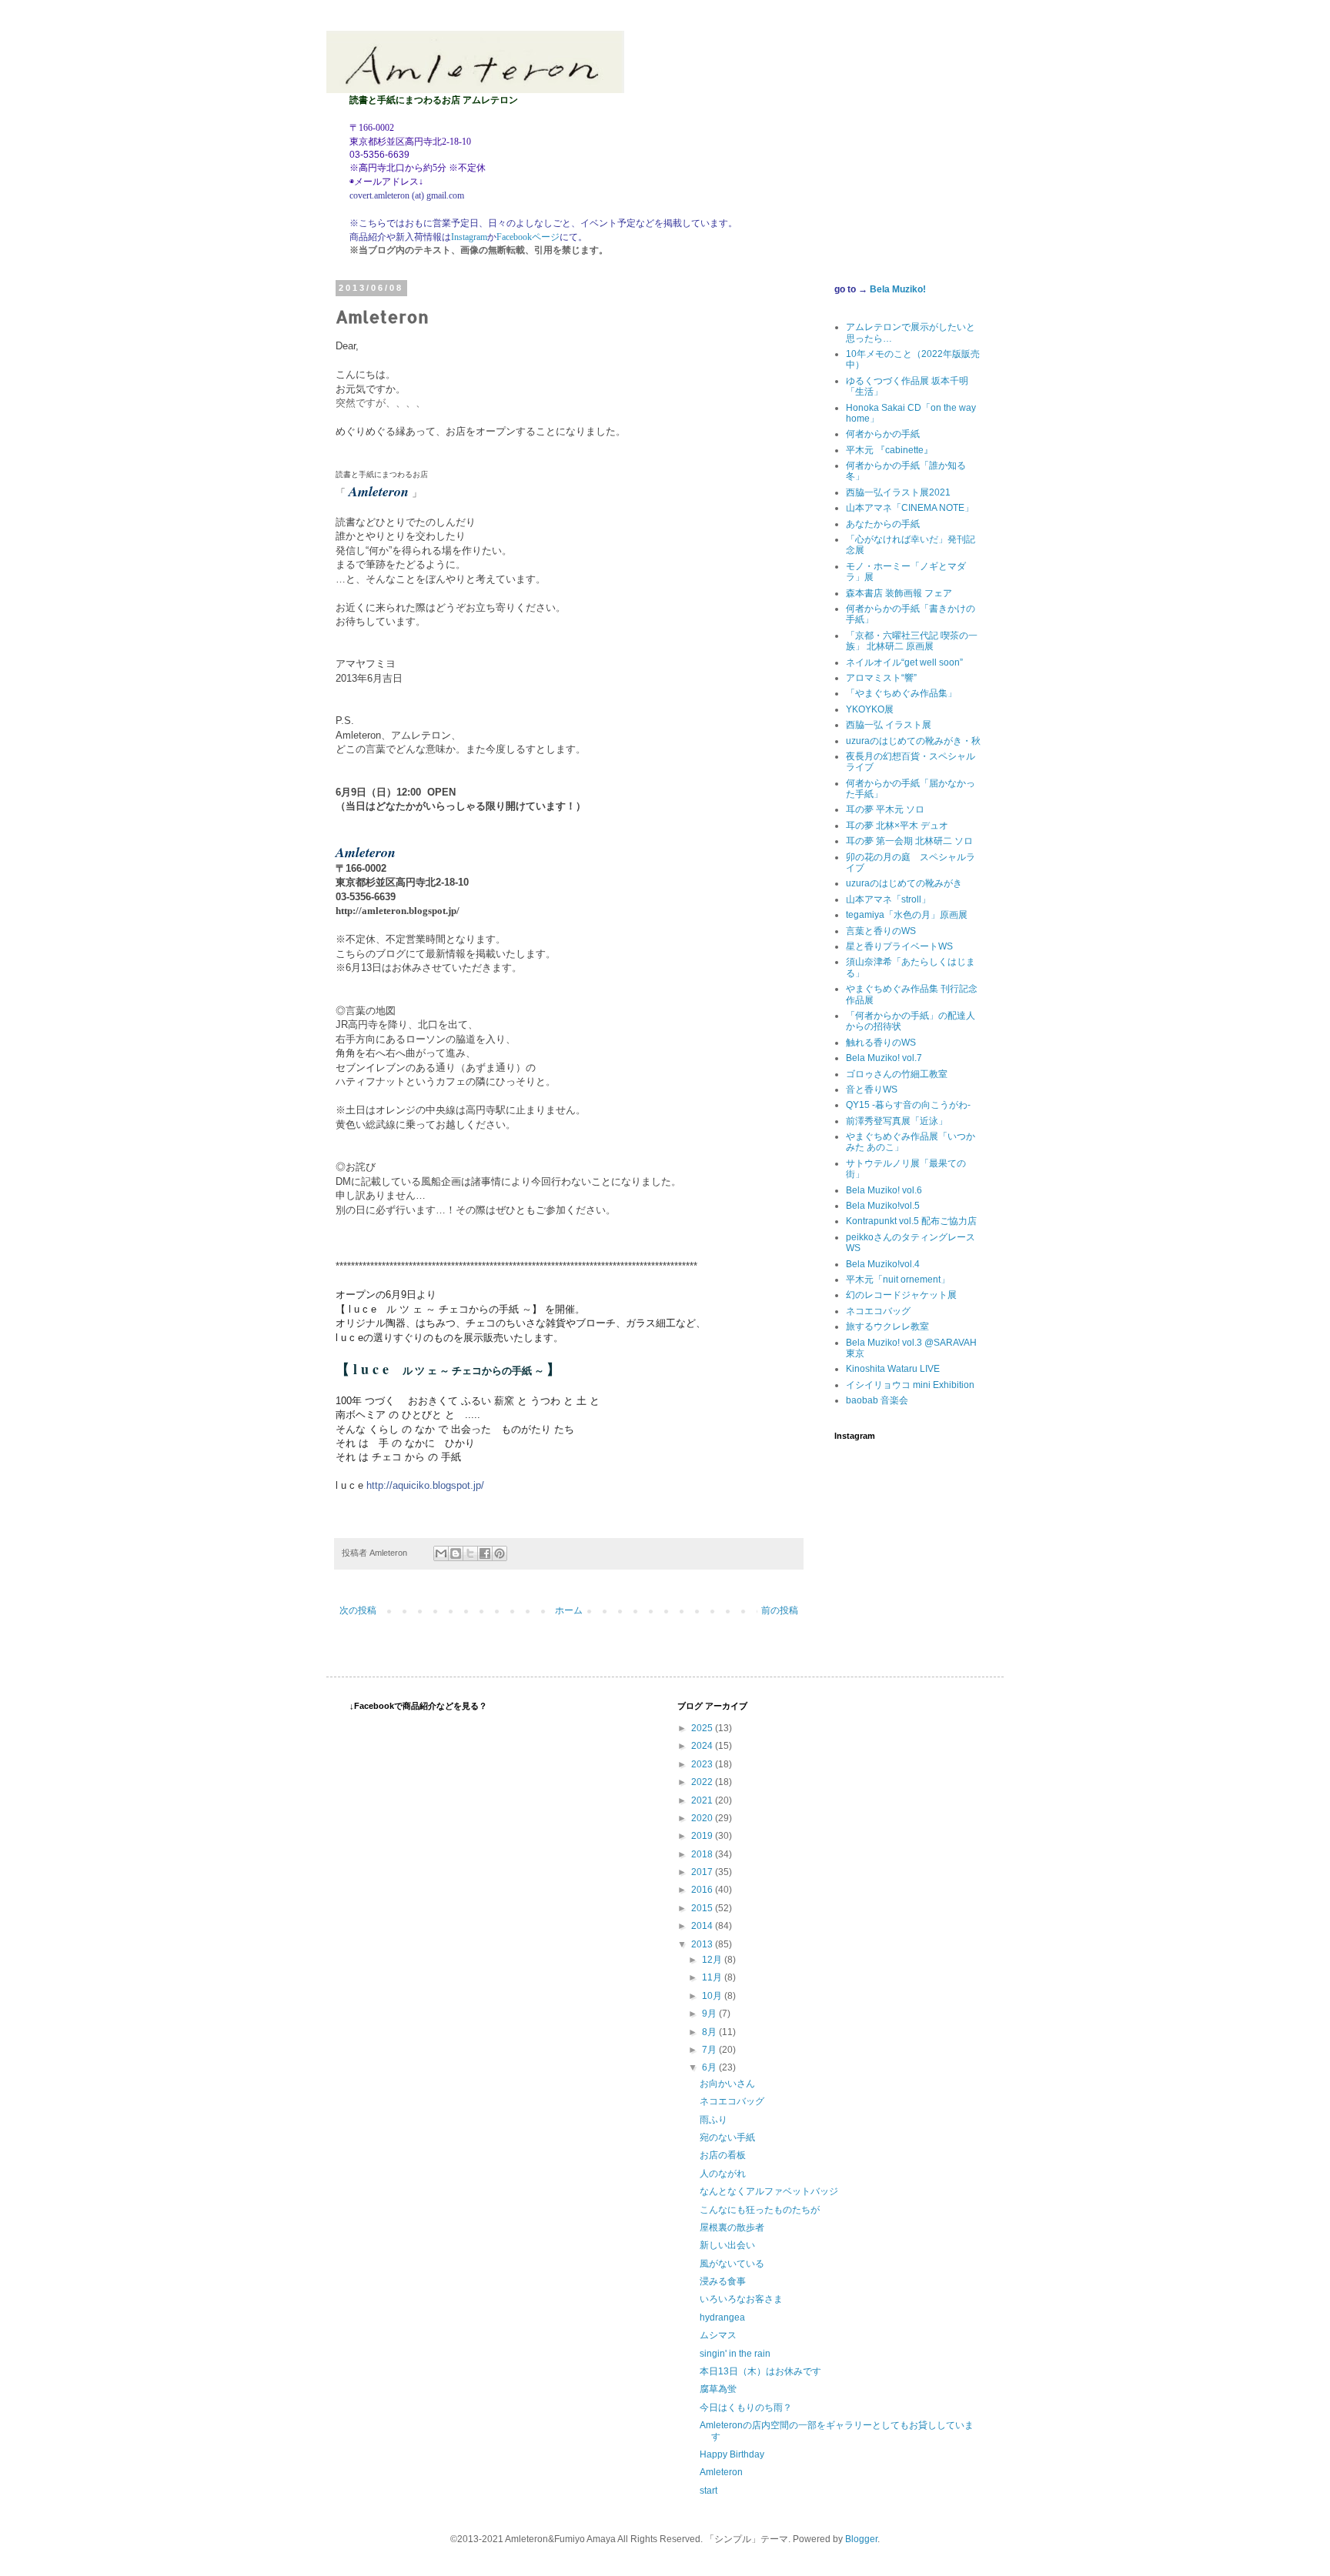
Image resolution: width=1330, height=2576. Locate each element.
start (708, 2491)
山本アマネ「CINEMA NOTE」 (910, 508)
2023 (703, 1764)
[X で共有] (470, 1553)
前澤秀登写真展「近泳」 (897, 1121)
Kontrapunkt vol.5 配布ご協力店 (911, 1221)
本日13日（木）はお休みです (760, 2371)
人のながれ (723, 2174)
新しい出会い (727, 2245)
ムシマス (718, 2335)
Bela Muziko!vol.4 (883, 1264)
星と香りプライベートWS (899, 946)
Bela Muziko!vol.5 (883, 1206)
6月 (710, 2067)
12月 (713, 1960)
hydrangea (722, 2317)
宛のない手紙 (727, 2137)
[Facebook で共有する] (485, 1553)
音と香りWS (872, 1089)
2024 (703, 1746)
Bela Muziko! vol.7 (884, 1058)
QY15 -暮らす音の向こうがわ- (908, 1105)
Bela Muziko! (898, 289)
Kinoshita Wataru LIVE (893, 1369)
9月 (710, 2014)
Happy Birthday (732, 2454)
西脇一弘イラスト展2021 (898, 492)
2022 (703, 1782)
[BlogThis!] (456, 1553)
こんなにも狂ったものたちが (760, 2210)
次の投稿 (358, 1610)
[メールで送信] (441, 1553)
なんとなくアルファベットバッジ (769, 2191)
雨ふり (713, 2120)
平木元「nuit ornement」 (898, 1280)
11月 (713, 1977)
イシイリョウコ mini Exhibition (910, 1385)
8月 (710, 2032)
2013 (703, 1944)
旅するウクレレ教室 (887, 1326)
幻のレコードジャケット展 (901, 1295)
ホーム (569, 1610)
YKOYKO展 (870, 709)
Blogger (861, 2539)
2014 (703, 1926)
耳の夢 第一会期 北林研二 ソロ (909, 841)
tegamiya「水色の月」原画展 (907, 915)
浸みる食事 (723, 2281)
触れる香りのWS (881, 1043)
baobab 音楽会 (877, 1400)
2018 (703, 1854)
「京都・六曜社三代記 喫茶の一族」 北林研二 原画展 (912, 641)
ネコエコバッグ (878, 1311)
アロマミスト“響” (881, 678)
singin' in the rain (735, 2354)
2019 (703, 1836)
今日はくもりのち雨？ (746, 2407)
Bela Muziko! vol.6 (884, 1190)
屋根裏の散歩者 (732, 2227)
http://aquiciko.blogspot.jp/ (425, 1485)
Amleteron (721, 2472)
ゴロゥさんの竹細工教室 (897, 1074)
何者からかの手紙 (883, 434)
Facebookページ (528, 237)
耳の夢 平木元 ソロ (885, 809)
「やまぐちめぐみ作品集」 (901, 693)
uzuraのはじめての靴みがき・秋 (913, 741)
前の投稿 (780, 1610)
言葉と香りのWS (881, 931)
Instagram (469, 237)
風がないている (732, 2264)
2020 (703, 1818)
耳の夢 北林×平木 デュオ (897, 826)
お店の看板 (723, 2155)
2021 (703, 1800)
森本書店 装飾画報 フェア (899, 593)
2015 (703, 1908)
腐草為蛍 (718, 2389)
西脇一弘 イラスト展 (889, 725)
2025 (703, 1728)
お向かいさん (727, 2084)
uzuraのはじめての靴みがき (904, 883)
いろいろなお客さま (741, 2299)
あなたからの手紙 (883, 524)
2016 (703, 1890)
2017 (703, 1872)
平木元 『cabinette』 (889, 450)
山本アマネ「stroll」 (888, 899)
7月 (710, 2050)
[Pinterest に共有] (500, 1553)
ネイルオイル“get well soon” (904, 662)
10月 (713, 1996)
